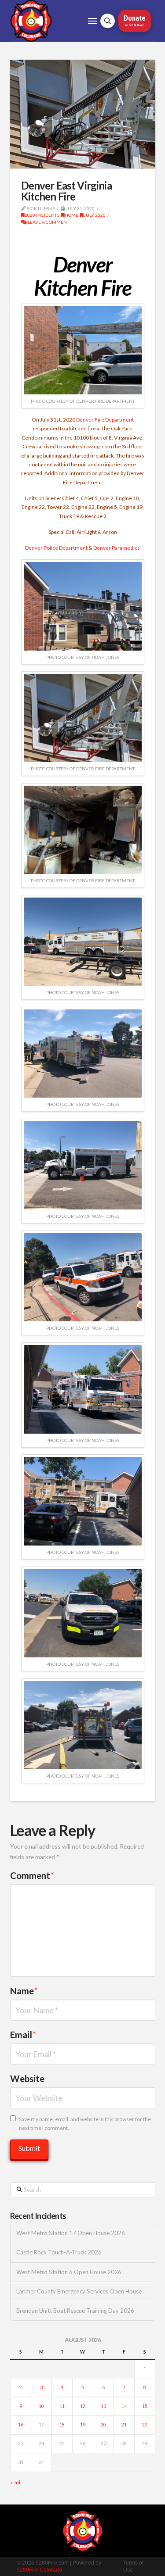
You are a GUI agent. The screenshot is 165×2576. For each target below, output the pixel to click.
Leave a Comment (48, 222)
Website (27, 2079)
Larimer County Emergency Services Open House (79, 2292)
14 (124, 2406)
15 (145, 2406)
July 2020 (95, 215)
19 (83, 2425)
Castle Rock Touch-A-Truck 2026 (59, 2252)
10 (41, 2406)
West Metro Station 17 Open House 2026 (71, 2233)
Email (23, 2035)
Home (71, 215)
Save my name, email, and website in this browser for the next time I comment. (85, 2123)
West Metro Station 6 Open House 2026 (69, 2272)
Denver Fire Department (105, 420)
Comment (32, 1875)
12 (83, 2406)
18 (62, 2425)
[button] (92, 21)
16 (21, 2425)
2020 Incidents (42, 215)
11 (62, 2406)
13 (103, 2406)
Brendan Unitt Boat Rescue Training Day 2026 (75, 2311)
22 (145, 2425)
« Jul (15, 2482)
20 (103, 2425)
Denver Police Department (56, 548)
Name (24, 1991)
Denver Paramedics (117, 548)
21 (124, 2425)
